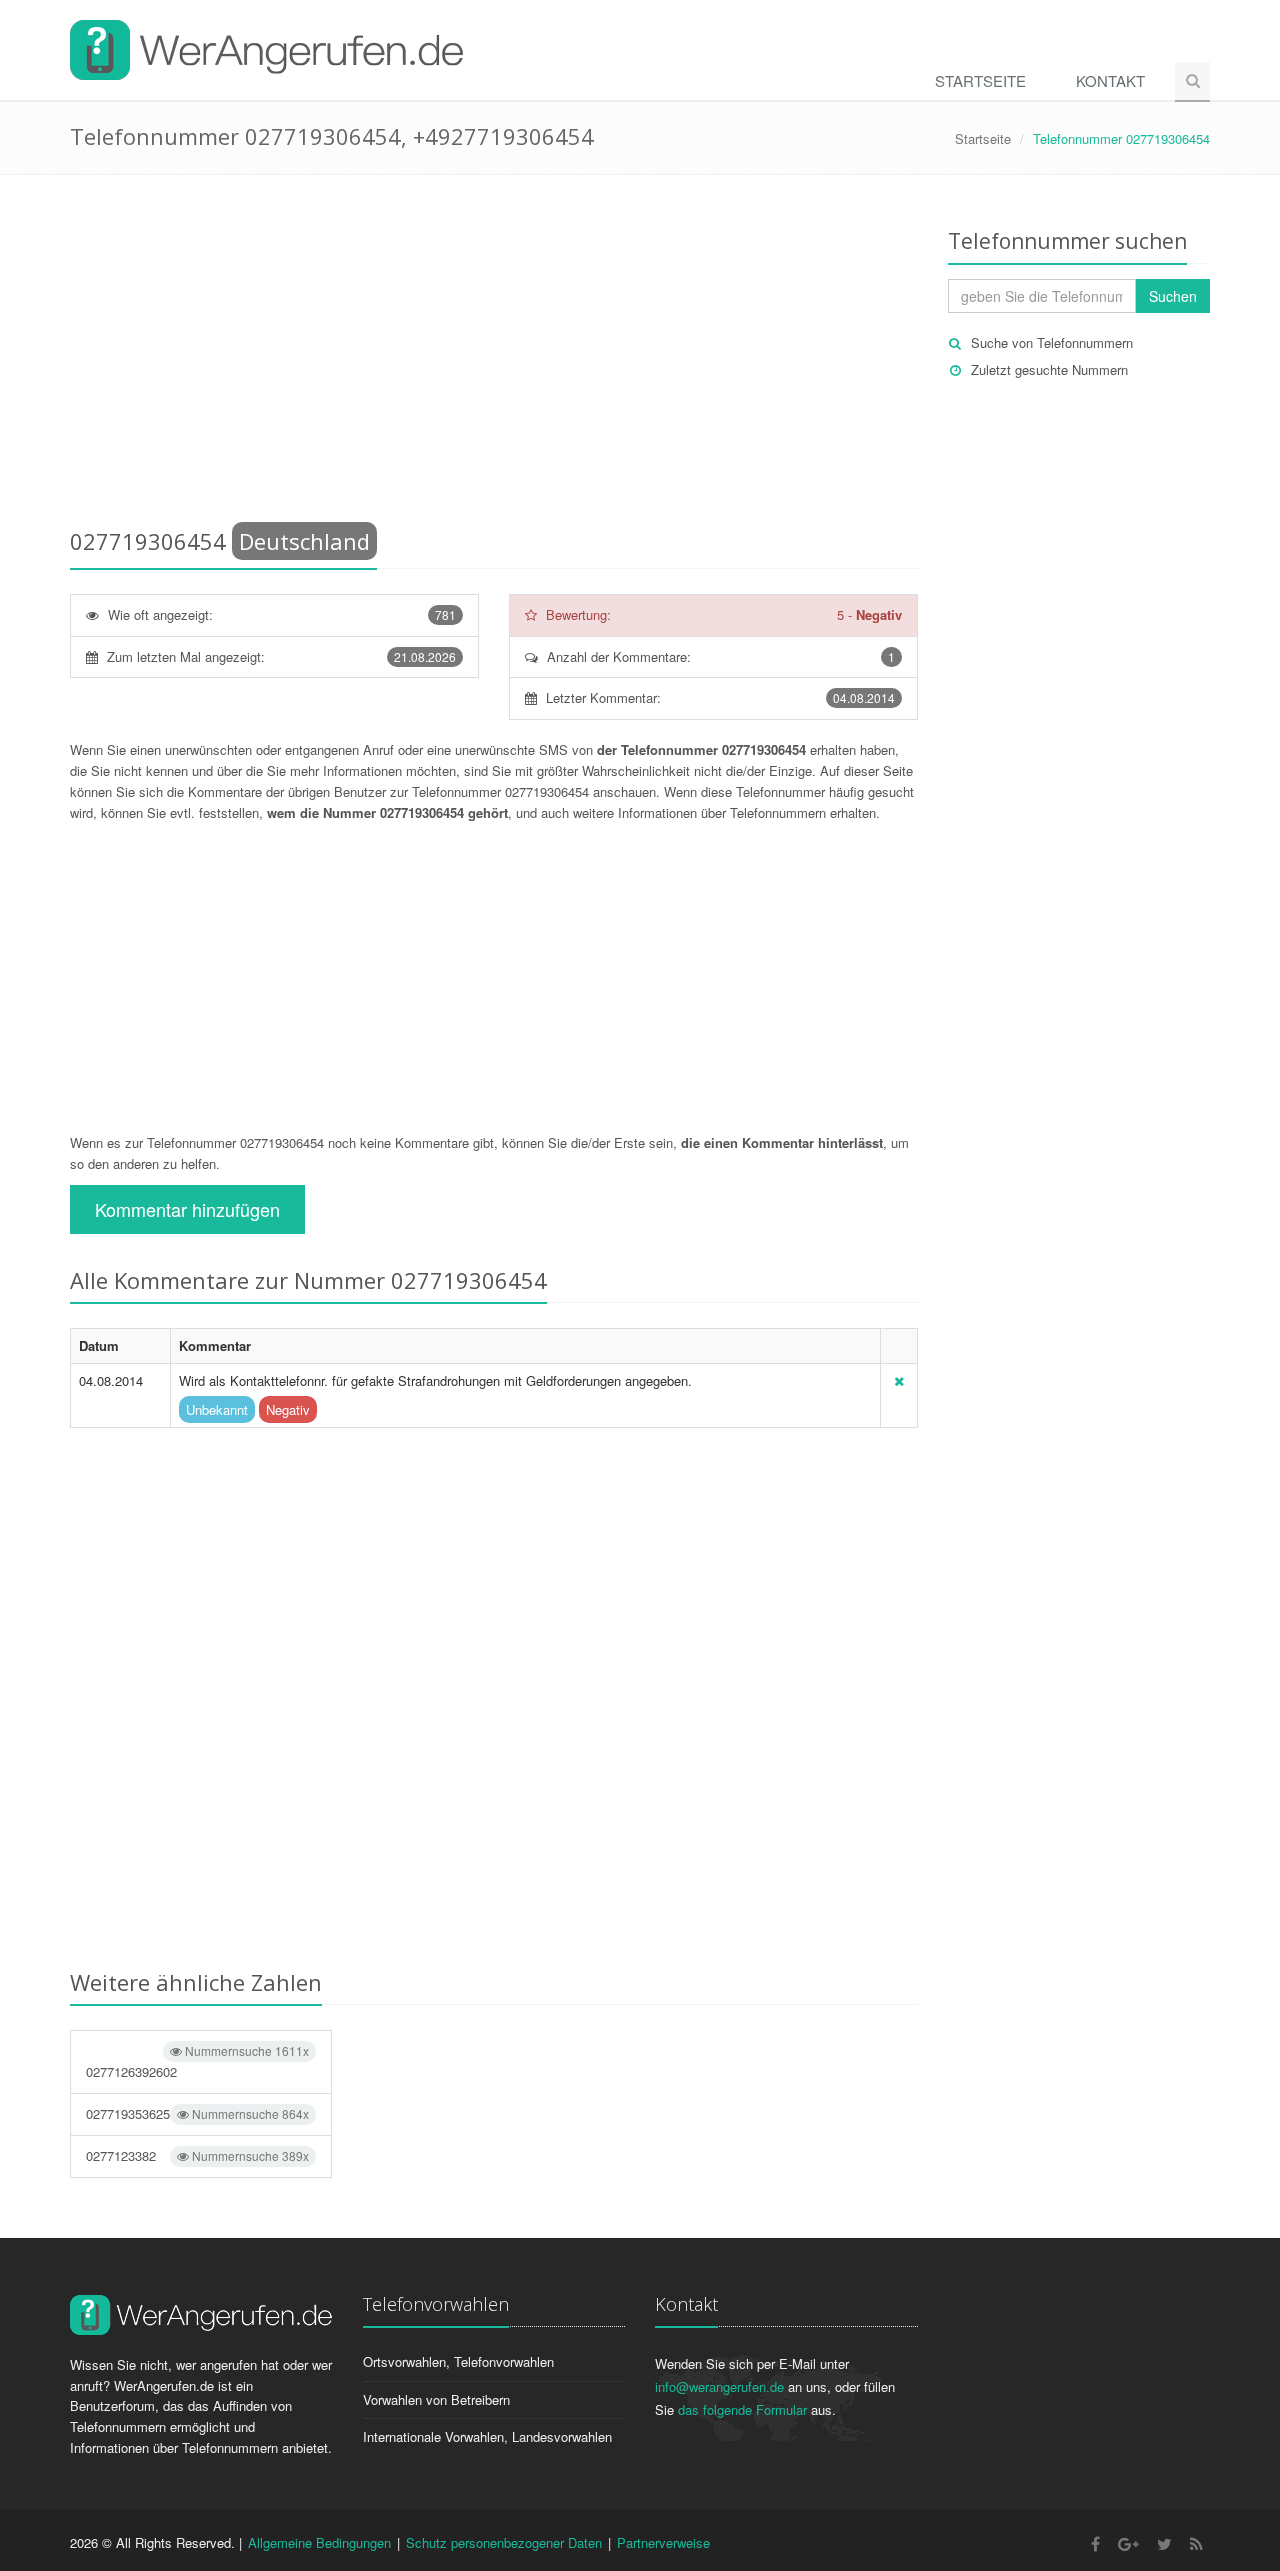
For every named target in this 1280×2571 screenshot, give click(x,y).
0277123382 (197, 2155)
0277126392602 (197, 2061)
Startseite (980, 80)
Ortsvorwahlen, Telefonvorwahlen (458, 2361)
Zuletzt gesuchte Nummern (1049, 369)
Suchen (1173, 296)
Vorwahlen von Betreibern (436, 2399)
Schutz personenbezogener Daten (504, 2542)
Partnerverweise (663, 2542)
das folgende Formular (742, 2409)
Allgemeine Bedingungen (319, 2542)
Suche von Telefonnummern (1052, 342)
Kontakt (1110, 80)
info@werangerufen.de (719, 2386)
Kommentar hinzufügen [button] (187, 1209)
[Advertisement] (494, 355)
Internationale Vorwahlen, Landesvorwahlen (487, 2436)
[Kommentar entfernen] (899, 1380)
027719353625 (197, 2113)
